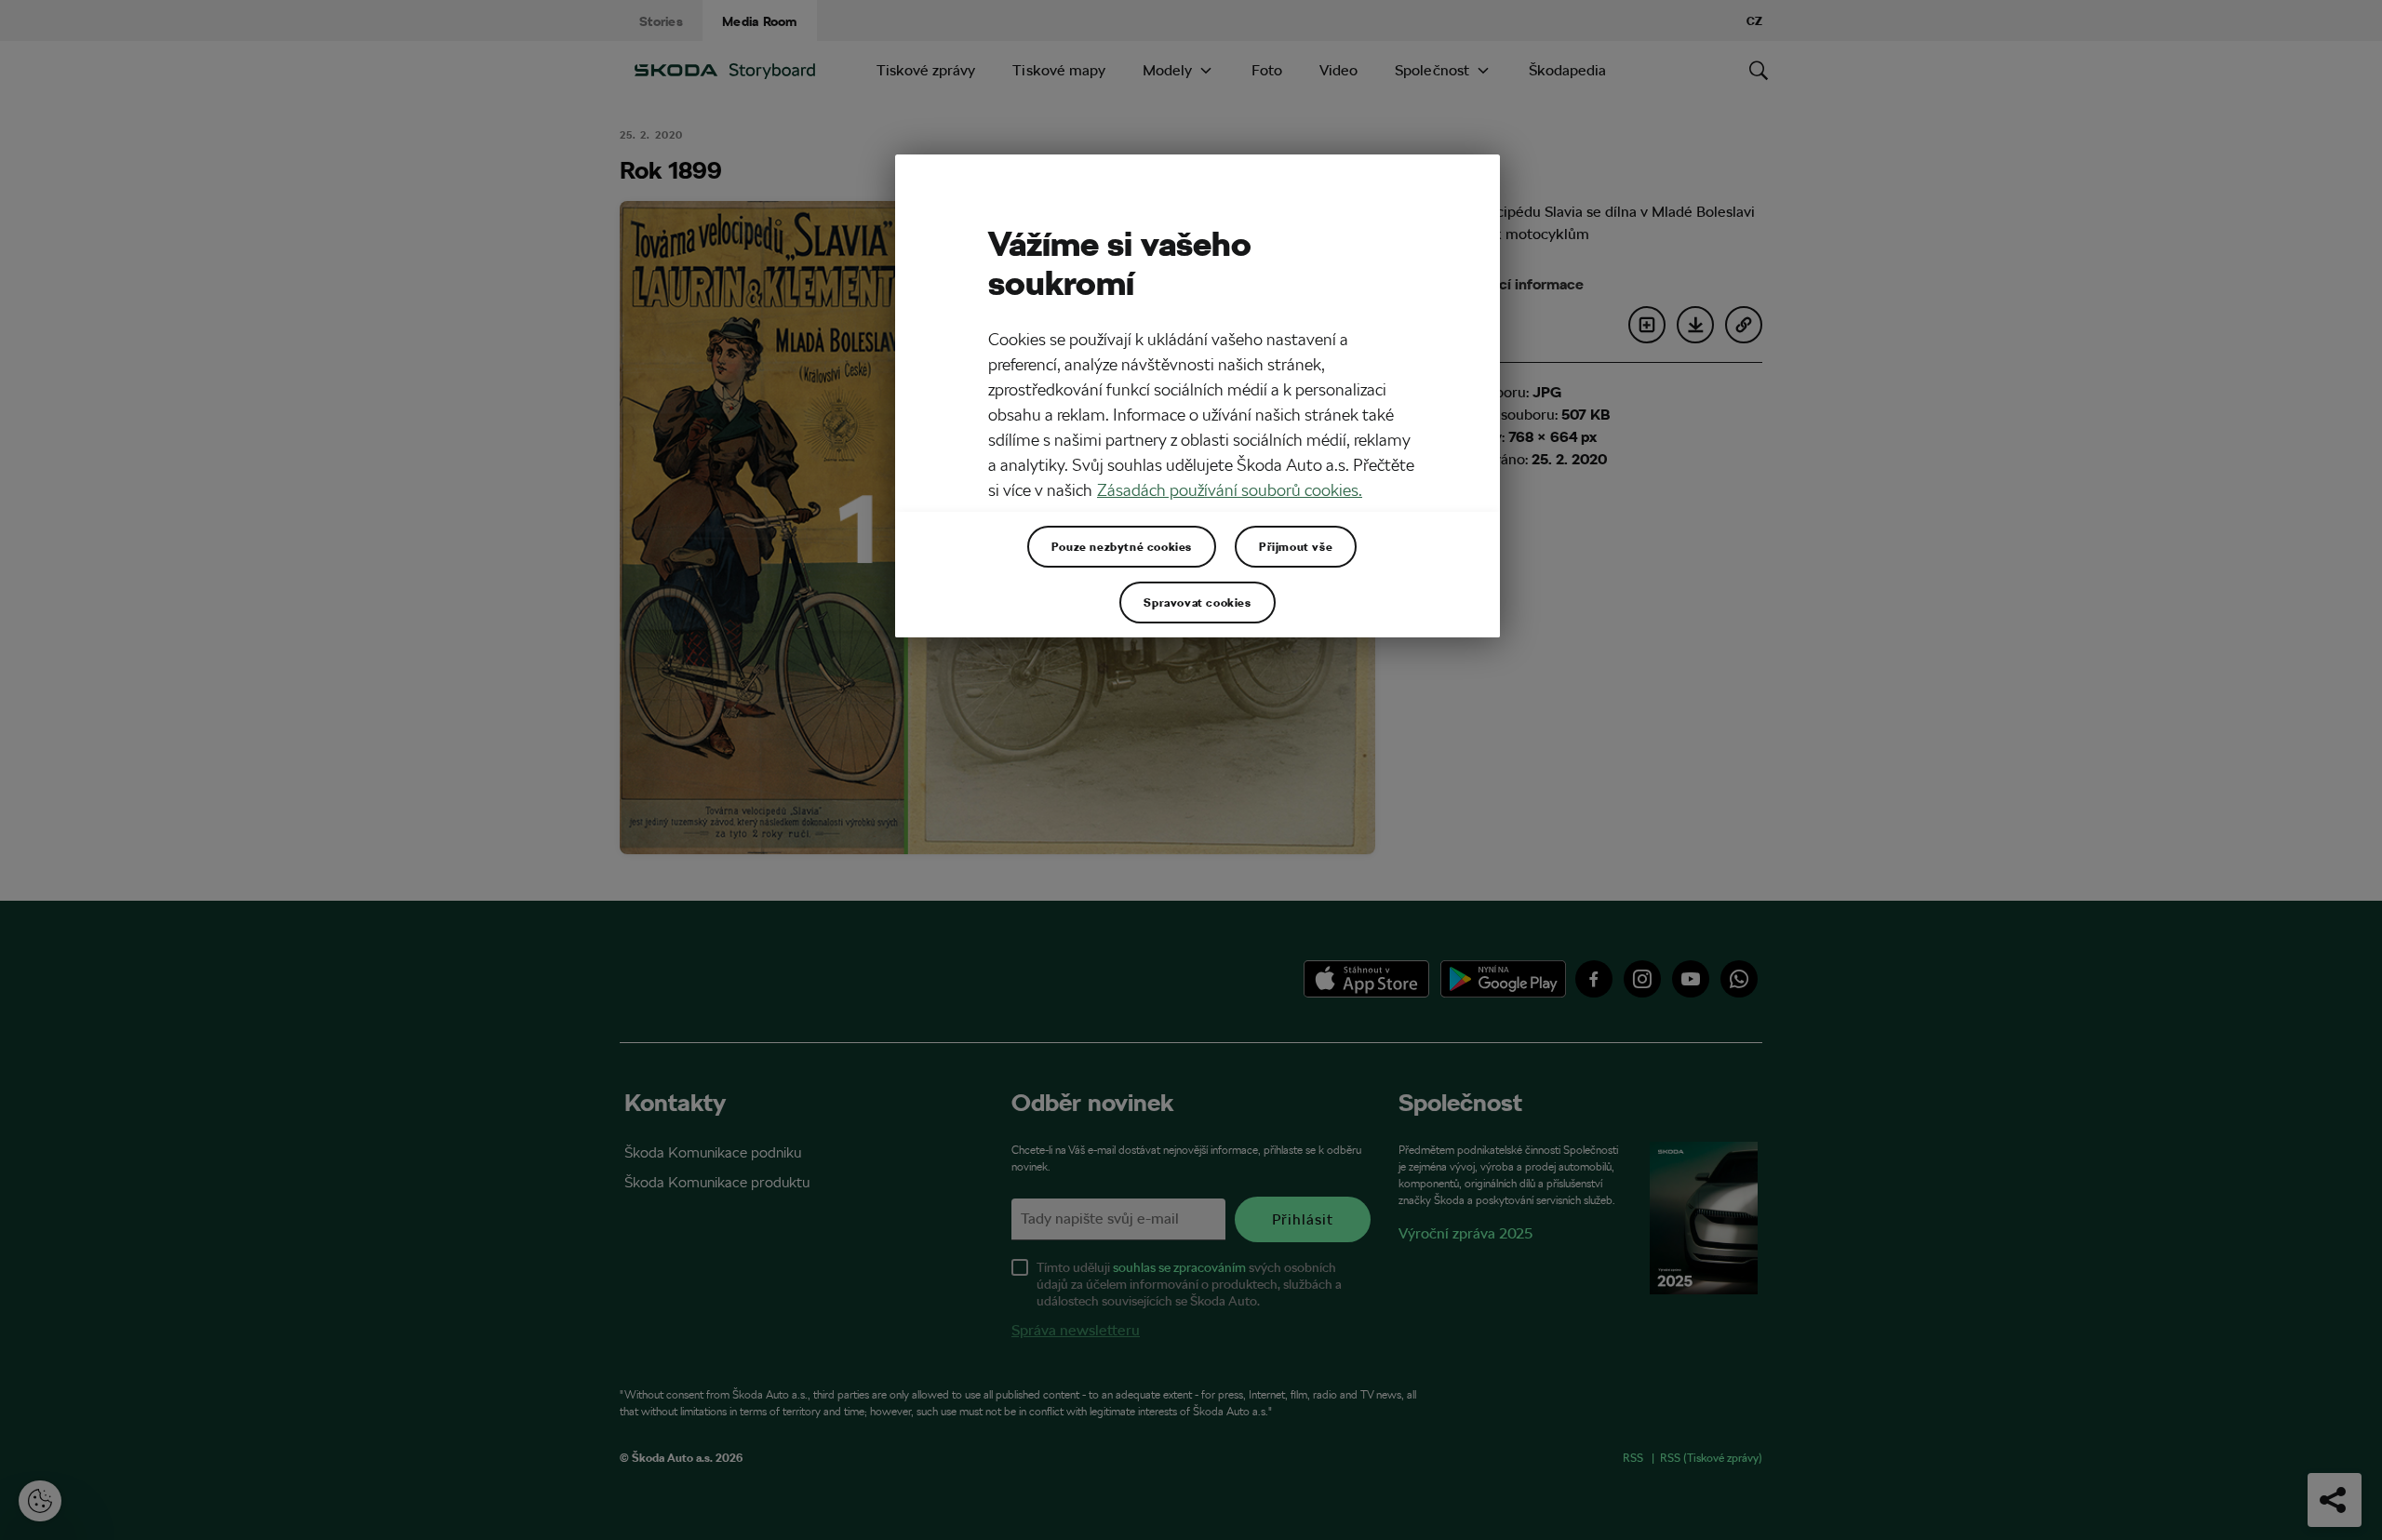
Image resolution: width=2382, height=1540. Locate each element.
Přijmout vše (1296, 546)
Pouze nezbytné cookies (1122, 546)
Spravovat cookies (1197, 602)
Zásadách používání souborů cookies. (1230, 490)
